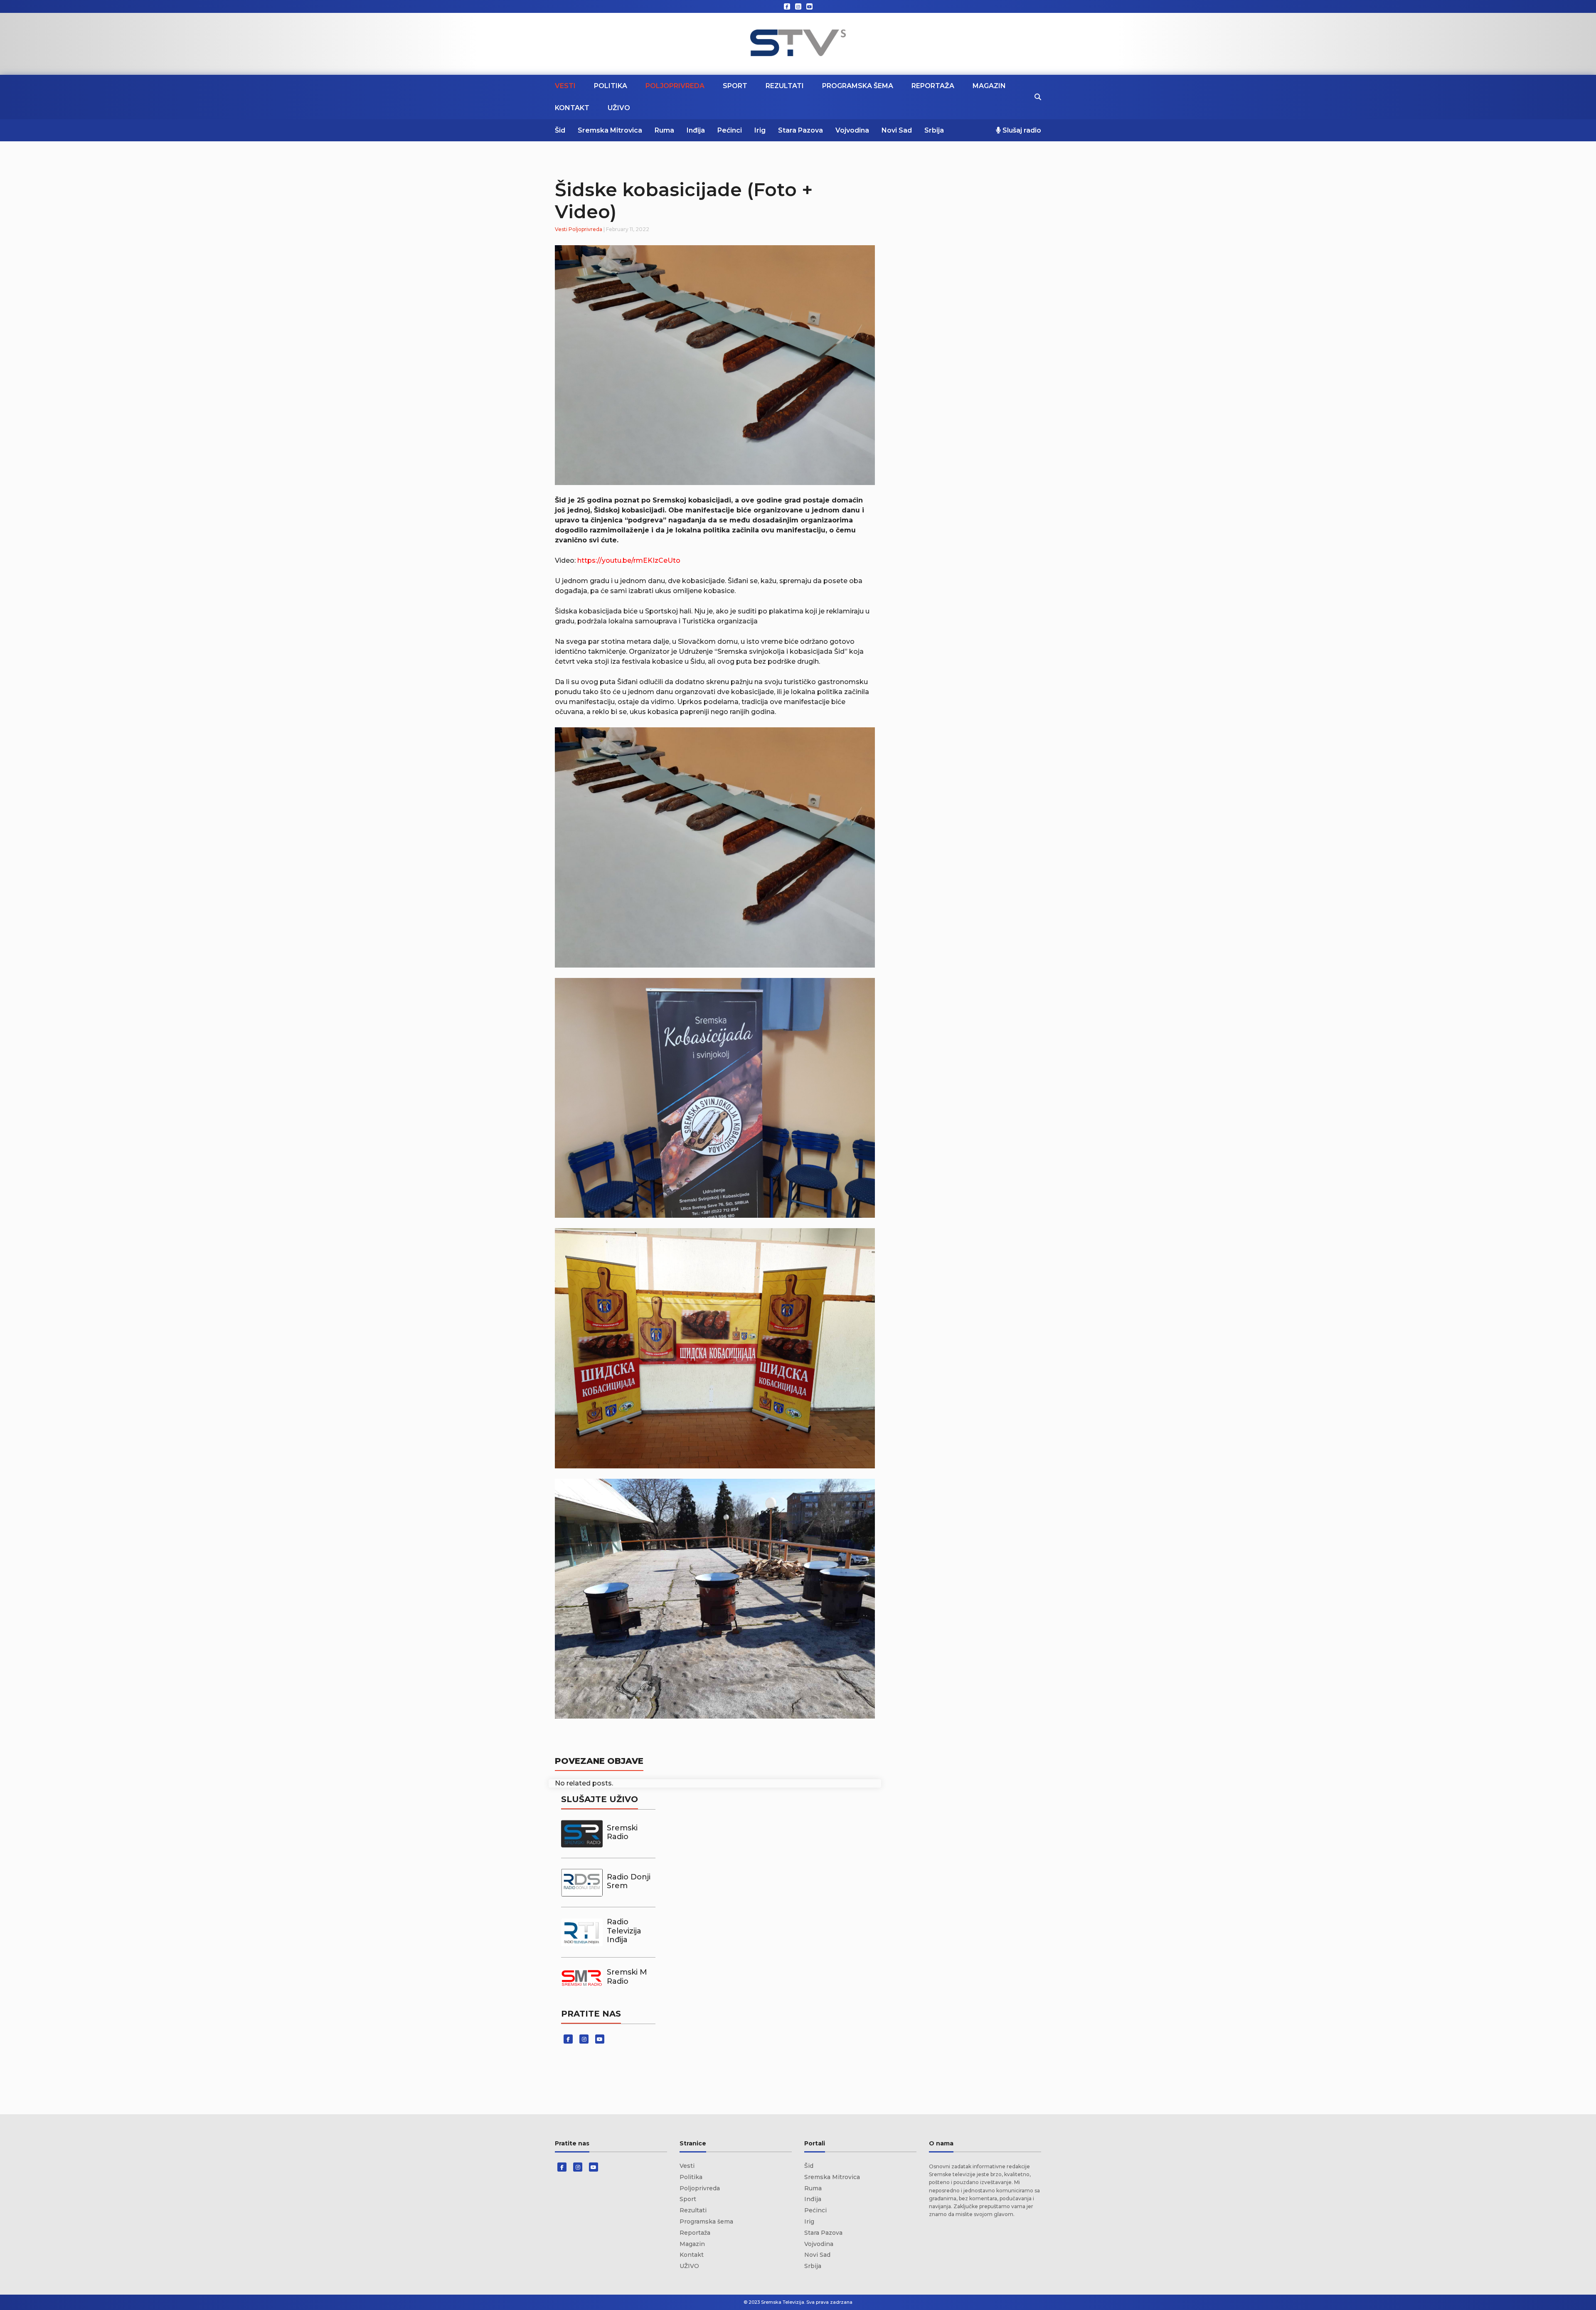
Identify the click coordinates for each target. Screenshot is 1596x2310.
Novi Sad (897, 130)
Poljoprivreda (675, 86)
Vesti (565, 86)
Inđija (696, 130)
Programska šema (858, 86)
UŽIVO (619, 108)
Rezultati (785, 86)
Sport (735, 86)
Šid (560, 130)
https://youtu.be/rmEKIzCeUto (629, 560)
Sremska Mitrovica (610, 130)
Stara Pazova (800, 130)
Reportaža (933, 86)
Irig (760, 130)
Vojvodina (852, 130)
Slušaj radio (1021, 130)
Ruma (664, 130)
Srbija (934, 130)
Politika (611, 86)
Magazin (989, 86)
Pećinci (730, 130)
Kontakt (572, 108)
